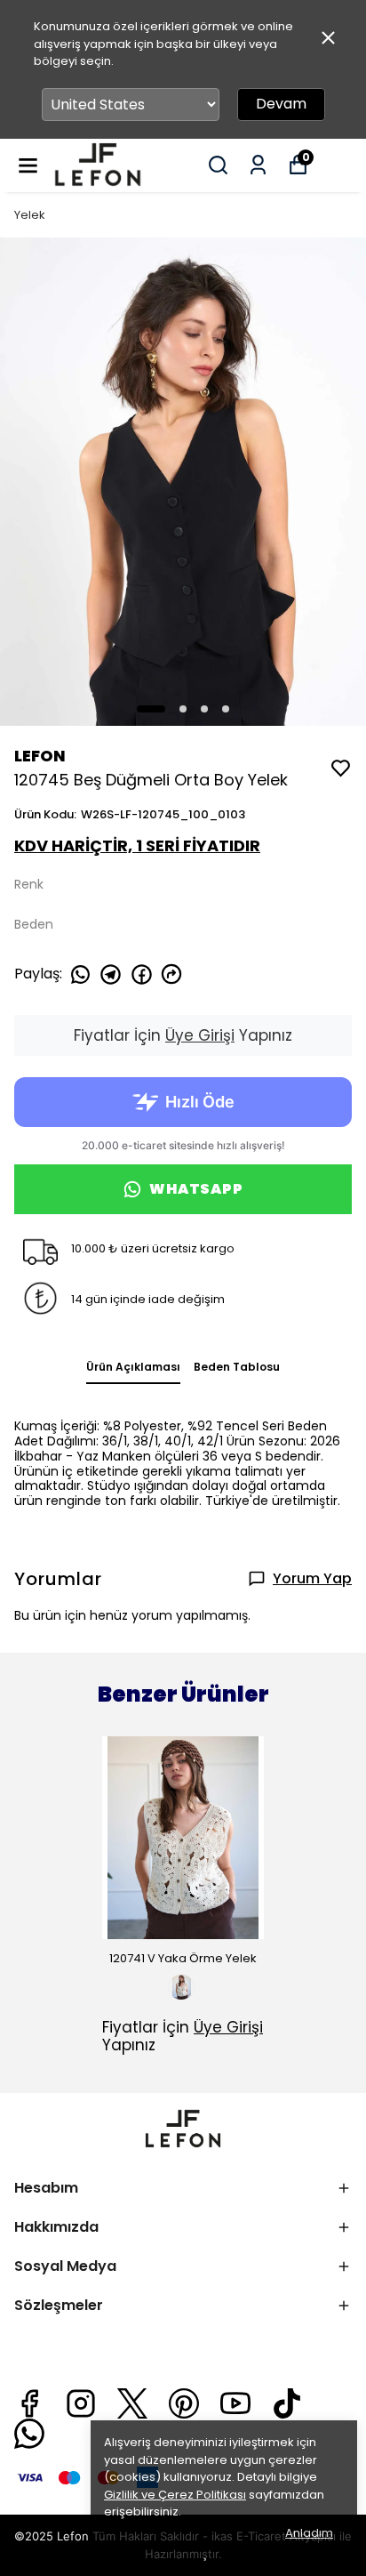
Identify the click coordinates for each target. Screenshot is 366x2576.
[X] (132, 2403)
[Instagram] (81, 2403)
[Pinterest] (184, 2403)
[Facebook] (29, 2403)
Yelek (30, 215)
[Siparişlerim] (258, 165)
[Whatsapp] (29, 2434)
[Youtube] (235, 2403)
